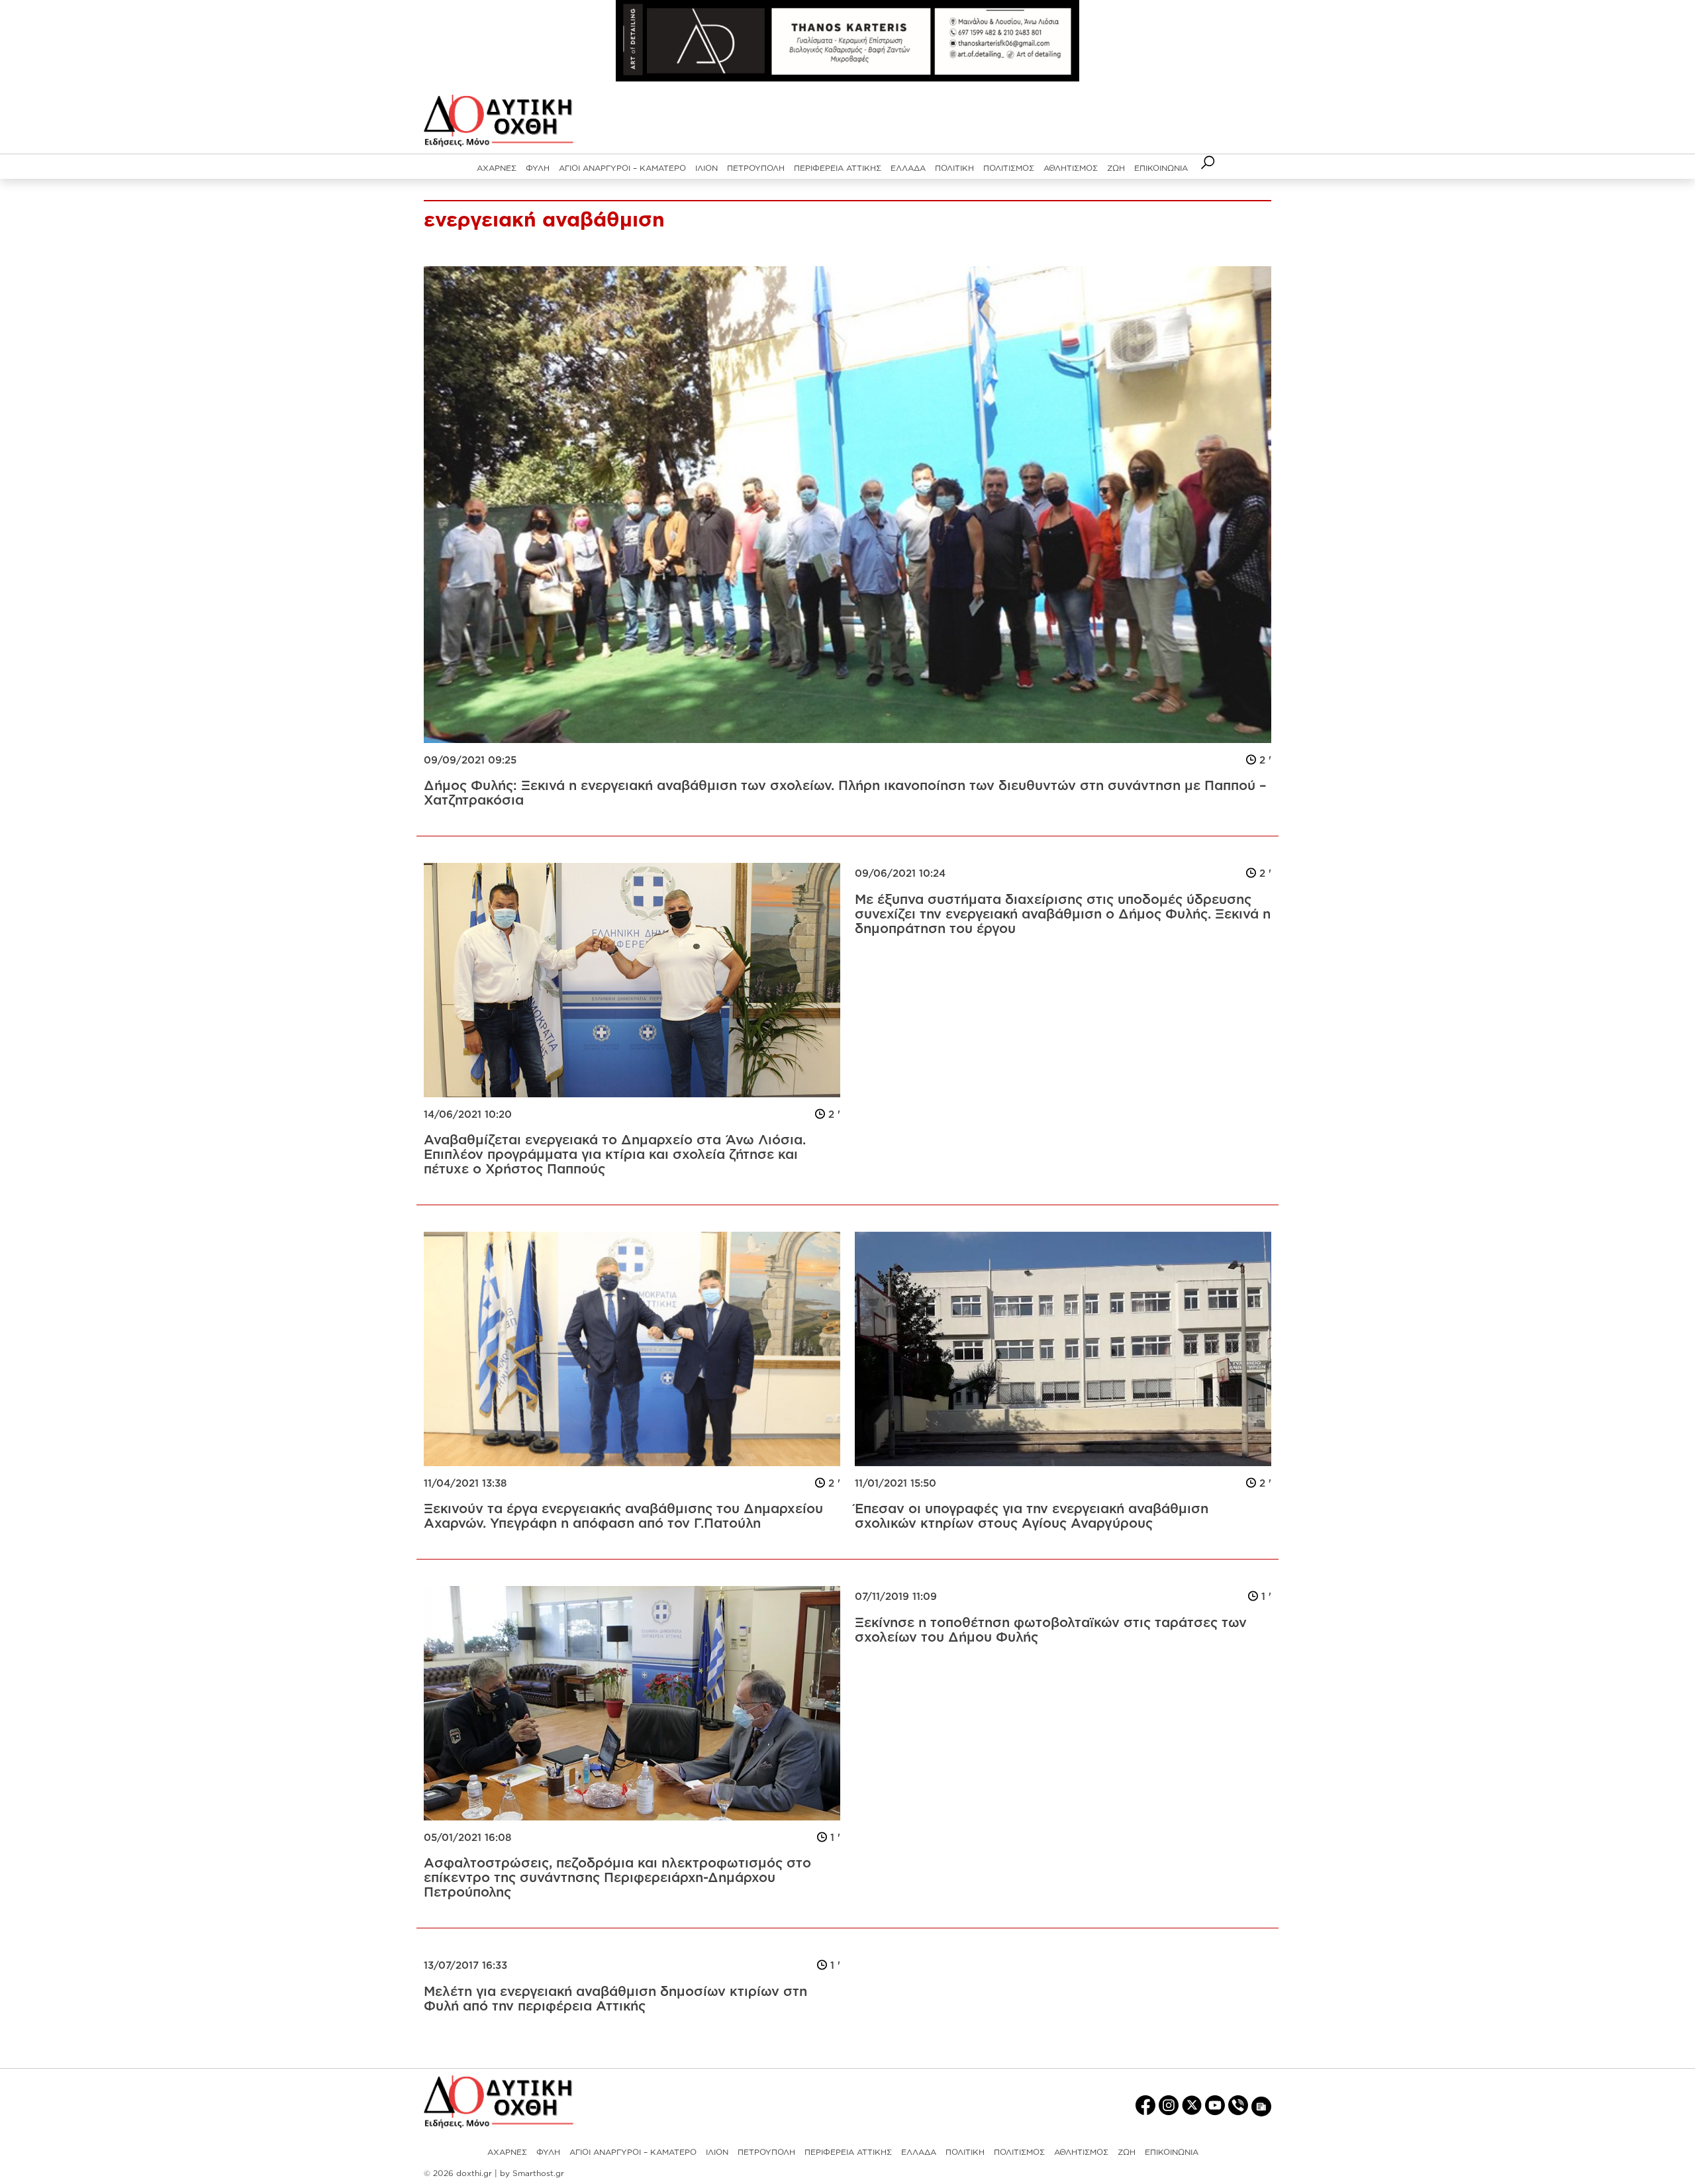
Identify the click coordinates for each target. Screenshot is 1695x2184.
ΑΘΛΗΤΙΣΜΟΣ (1071, 168)
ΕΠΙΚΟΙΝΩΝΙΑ (1161, 168)
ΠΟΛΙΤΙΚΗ (954, 168)
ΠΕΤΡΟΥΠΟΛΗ (756, 168)
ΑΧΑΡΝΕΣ (497, 168)
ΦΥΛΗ (538, 168)
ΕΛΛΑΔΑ (908, 168)
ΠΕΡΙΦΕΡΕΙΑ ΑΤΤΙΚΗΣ (838, 168)
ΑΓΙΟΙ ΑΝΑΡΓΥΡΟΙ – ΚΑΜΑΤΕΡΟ (622, 168)
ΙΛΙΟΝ (706, 168)
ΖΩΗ (1116, 168)
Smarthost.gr (538, 2173)
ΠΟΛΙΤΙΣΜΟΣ (1009, 168)
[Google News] (1261, 2106)
